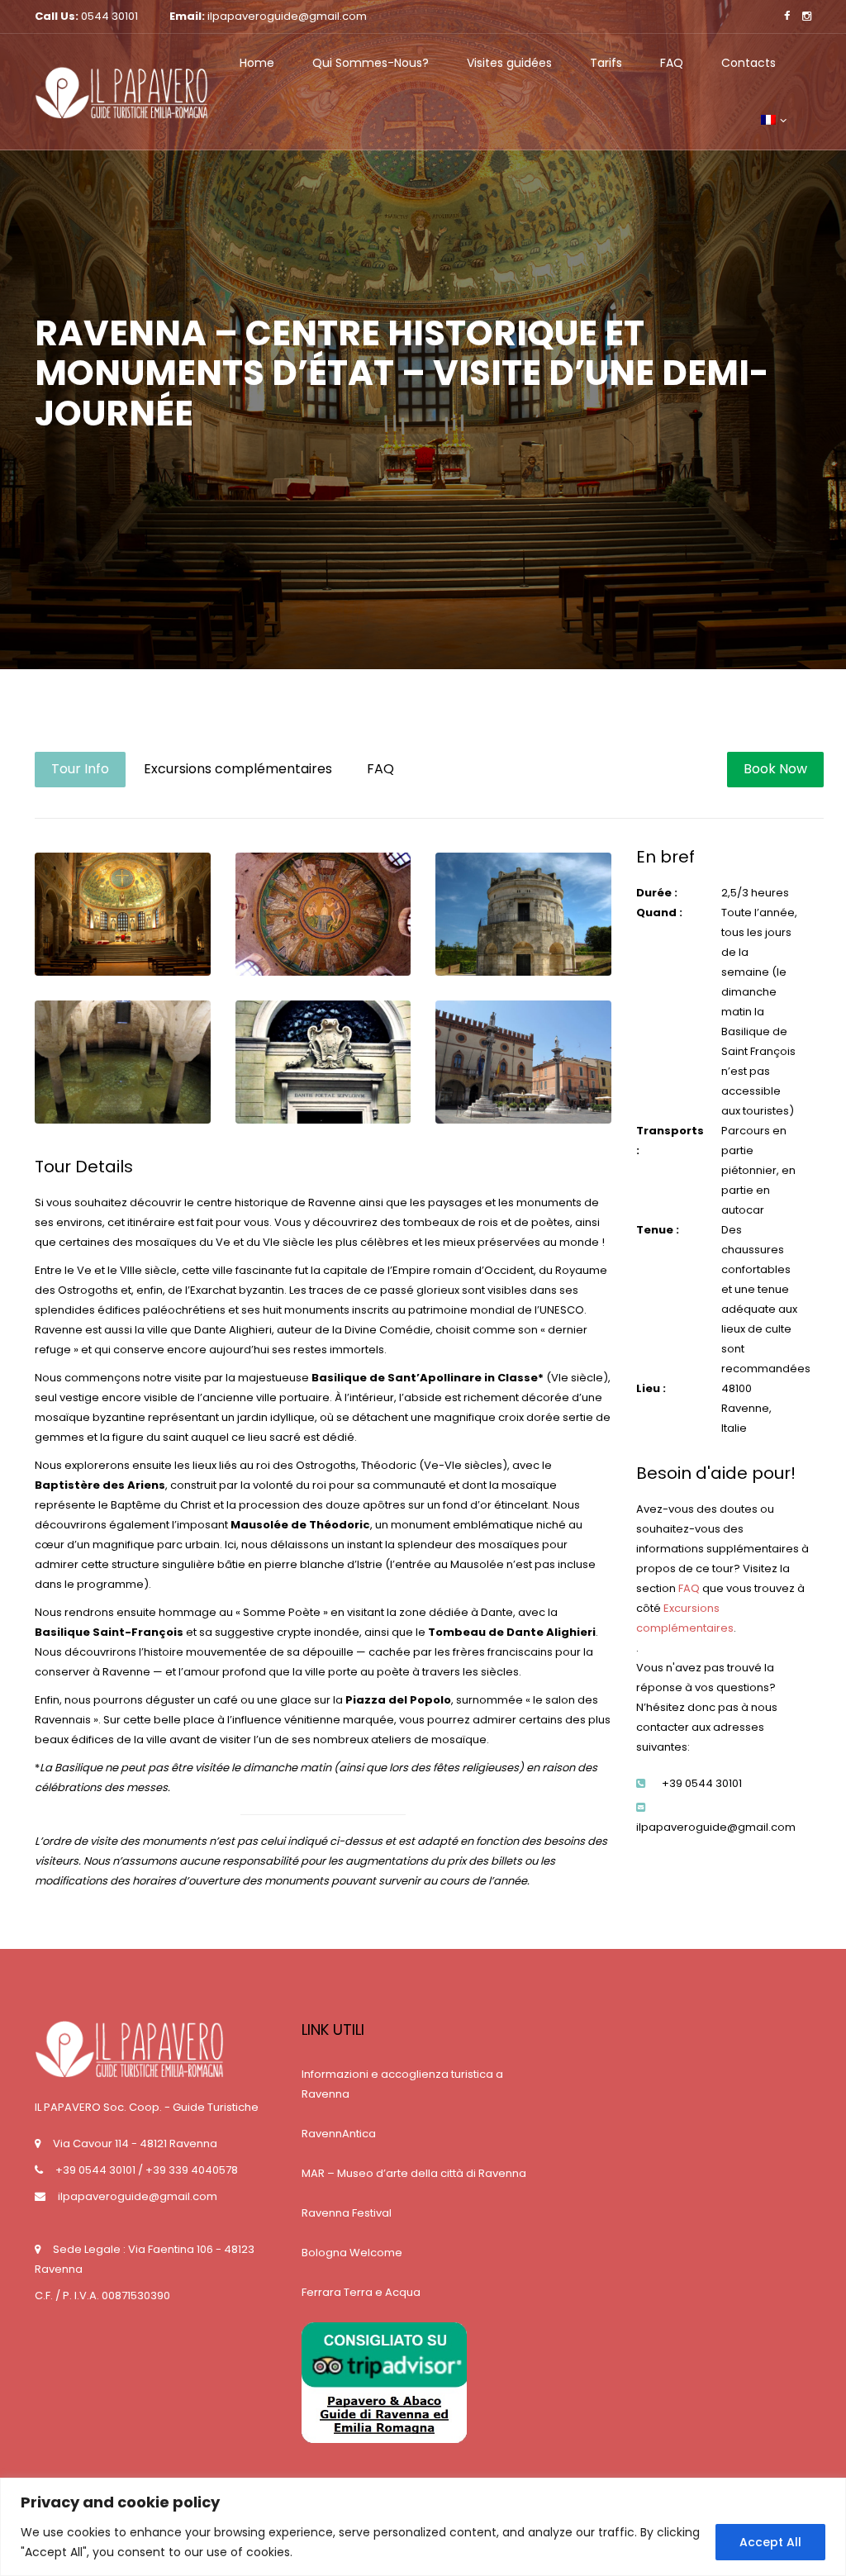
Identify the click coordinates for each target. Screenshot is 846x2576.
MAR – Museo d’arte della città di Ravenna (414, 2173)
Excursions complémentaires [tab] (238, 769)
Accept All (770, 2542)
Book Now (775, 769)
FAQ (672, 63)
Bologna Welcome (352, 2253)
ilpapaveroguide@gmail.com (138, 2196)
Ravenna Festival (347, 2213)
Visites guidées (509, 63)
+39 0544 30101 (95, 2170)
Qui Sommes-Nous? (371, 63)
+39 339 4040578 (192, 2170)
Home (257, 63)
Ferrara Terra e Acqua (361, 2292)
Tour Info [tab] (80, 769)
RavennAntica (339, 2134)
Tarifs (606, 63)
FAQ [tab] (380, 769)
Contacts (749, 63)
